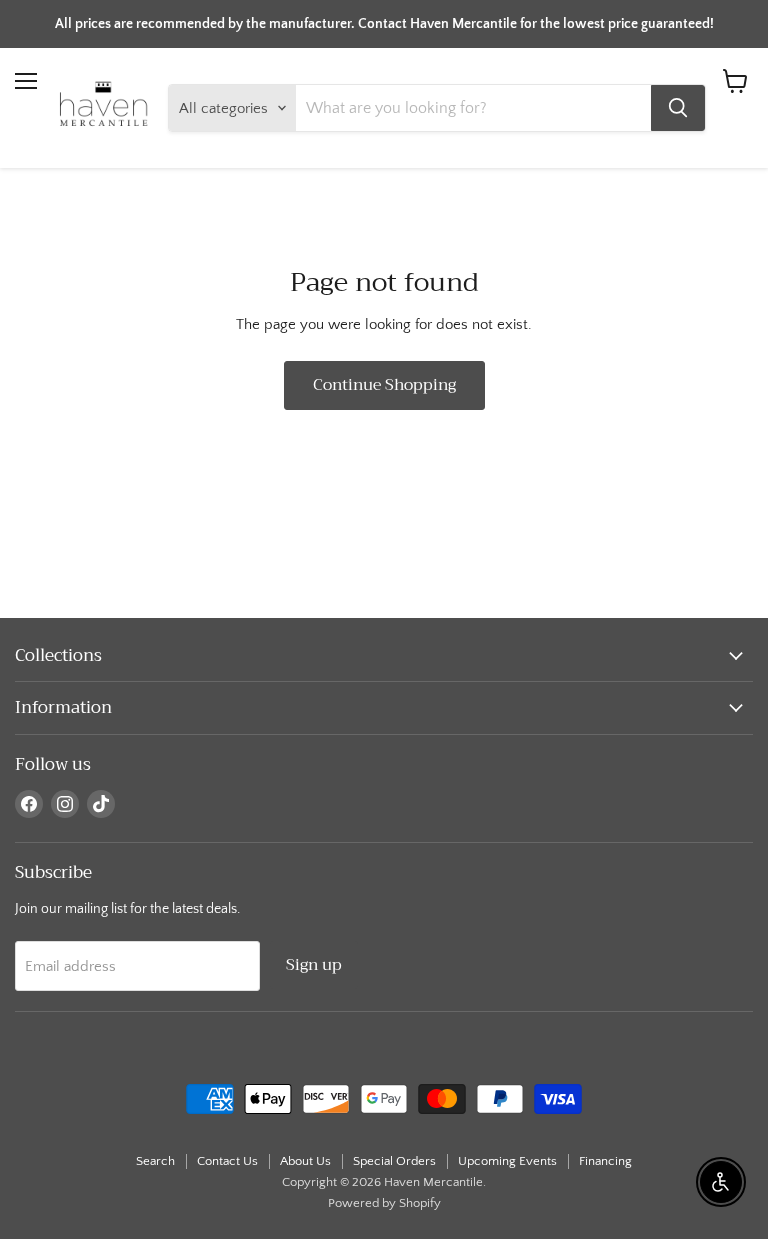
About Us (305, 1161)
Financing (605, 1161)
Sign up (314, 964)
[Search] (678, 108)
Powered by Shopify (384, 1203)
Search (155, 1161)
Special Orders (394, 1161)
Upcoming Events (507, 1161)
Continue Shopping (384, 384)
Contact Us (227, 1161)
